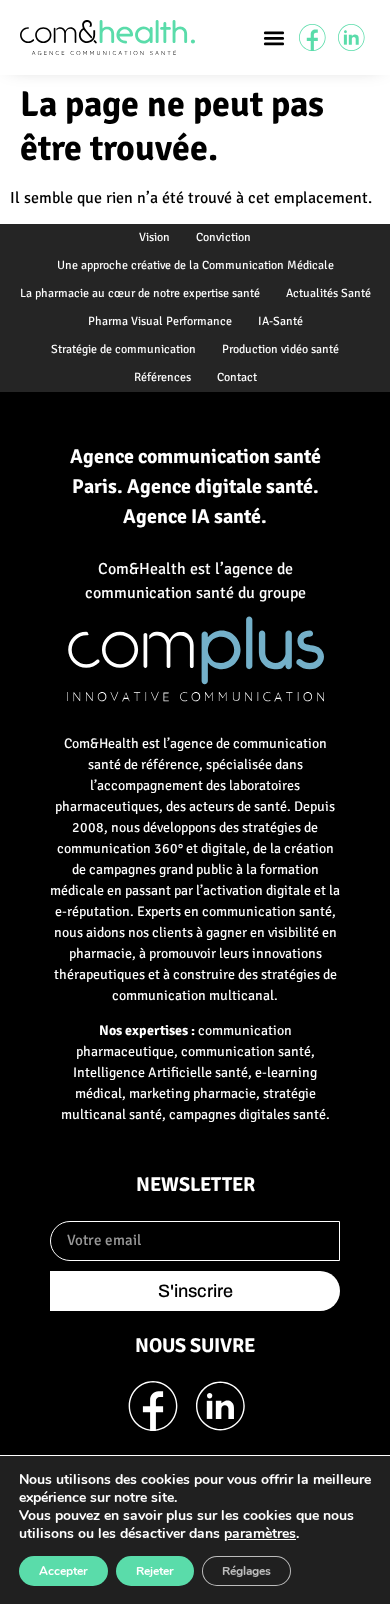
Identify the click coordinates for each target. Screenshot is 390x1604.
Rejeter (155, 1571)
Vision (154, 237)
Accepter (63, 1571)
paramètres (260, 1534)
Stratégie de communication (123, 349)
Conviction (223, 237)
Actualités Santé (328, 293)
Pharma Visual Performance (160, 321)
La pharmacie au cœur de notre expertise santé (140, 293)
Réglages (246, 1571)
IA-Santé (280, 321)
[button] (274, 37)
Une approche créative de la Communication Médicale (195, 265)
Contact (237, 377)
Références (162, 377)
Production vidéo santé (280, 349)
